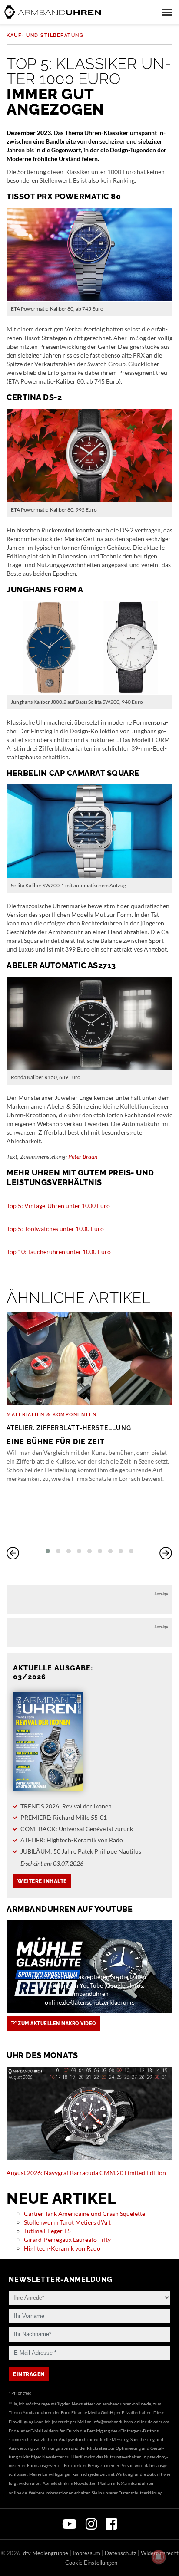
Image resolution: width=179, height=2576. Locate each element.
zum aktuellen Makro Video (56, 2023)
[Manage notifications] (159, 2557)
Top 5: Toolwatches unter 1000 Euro (55, 1229)
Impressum (86, 2553)
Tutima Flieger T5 (47, 2231)
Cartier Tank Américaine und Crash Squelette (85, 2213)
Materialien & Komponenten (52, 1415)
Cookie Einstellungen (91, 2563)
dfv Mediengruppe (46, 2553)
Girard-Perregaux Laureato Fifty (67, 2240)
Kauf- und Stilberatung (45, 35)
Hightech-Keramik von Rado (62, 2248)
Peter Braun (83, 1157)
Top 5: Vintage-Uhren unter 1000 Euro (58, 1206)
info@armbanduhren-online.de (123, 2422)
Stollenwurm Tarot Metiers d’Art (67, 2222)
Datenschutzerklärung (141, 2493)
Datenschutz (121, 2553)
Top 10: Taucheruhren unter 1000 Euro (59, 1252)
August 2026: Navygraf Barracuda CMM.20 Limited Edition (86, 2173)
